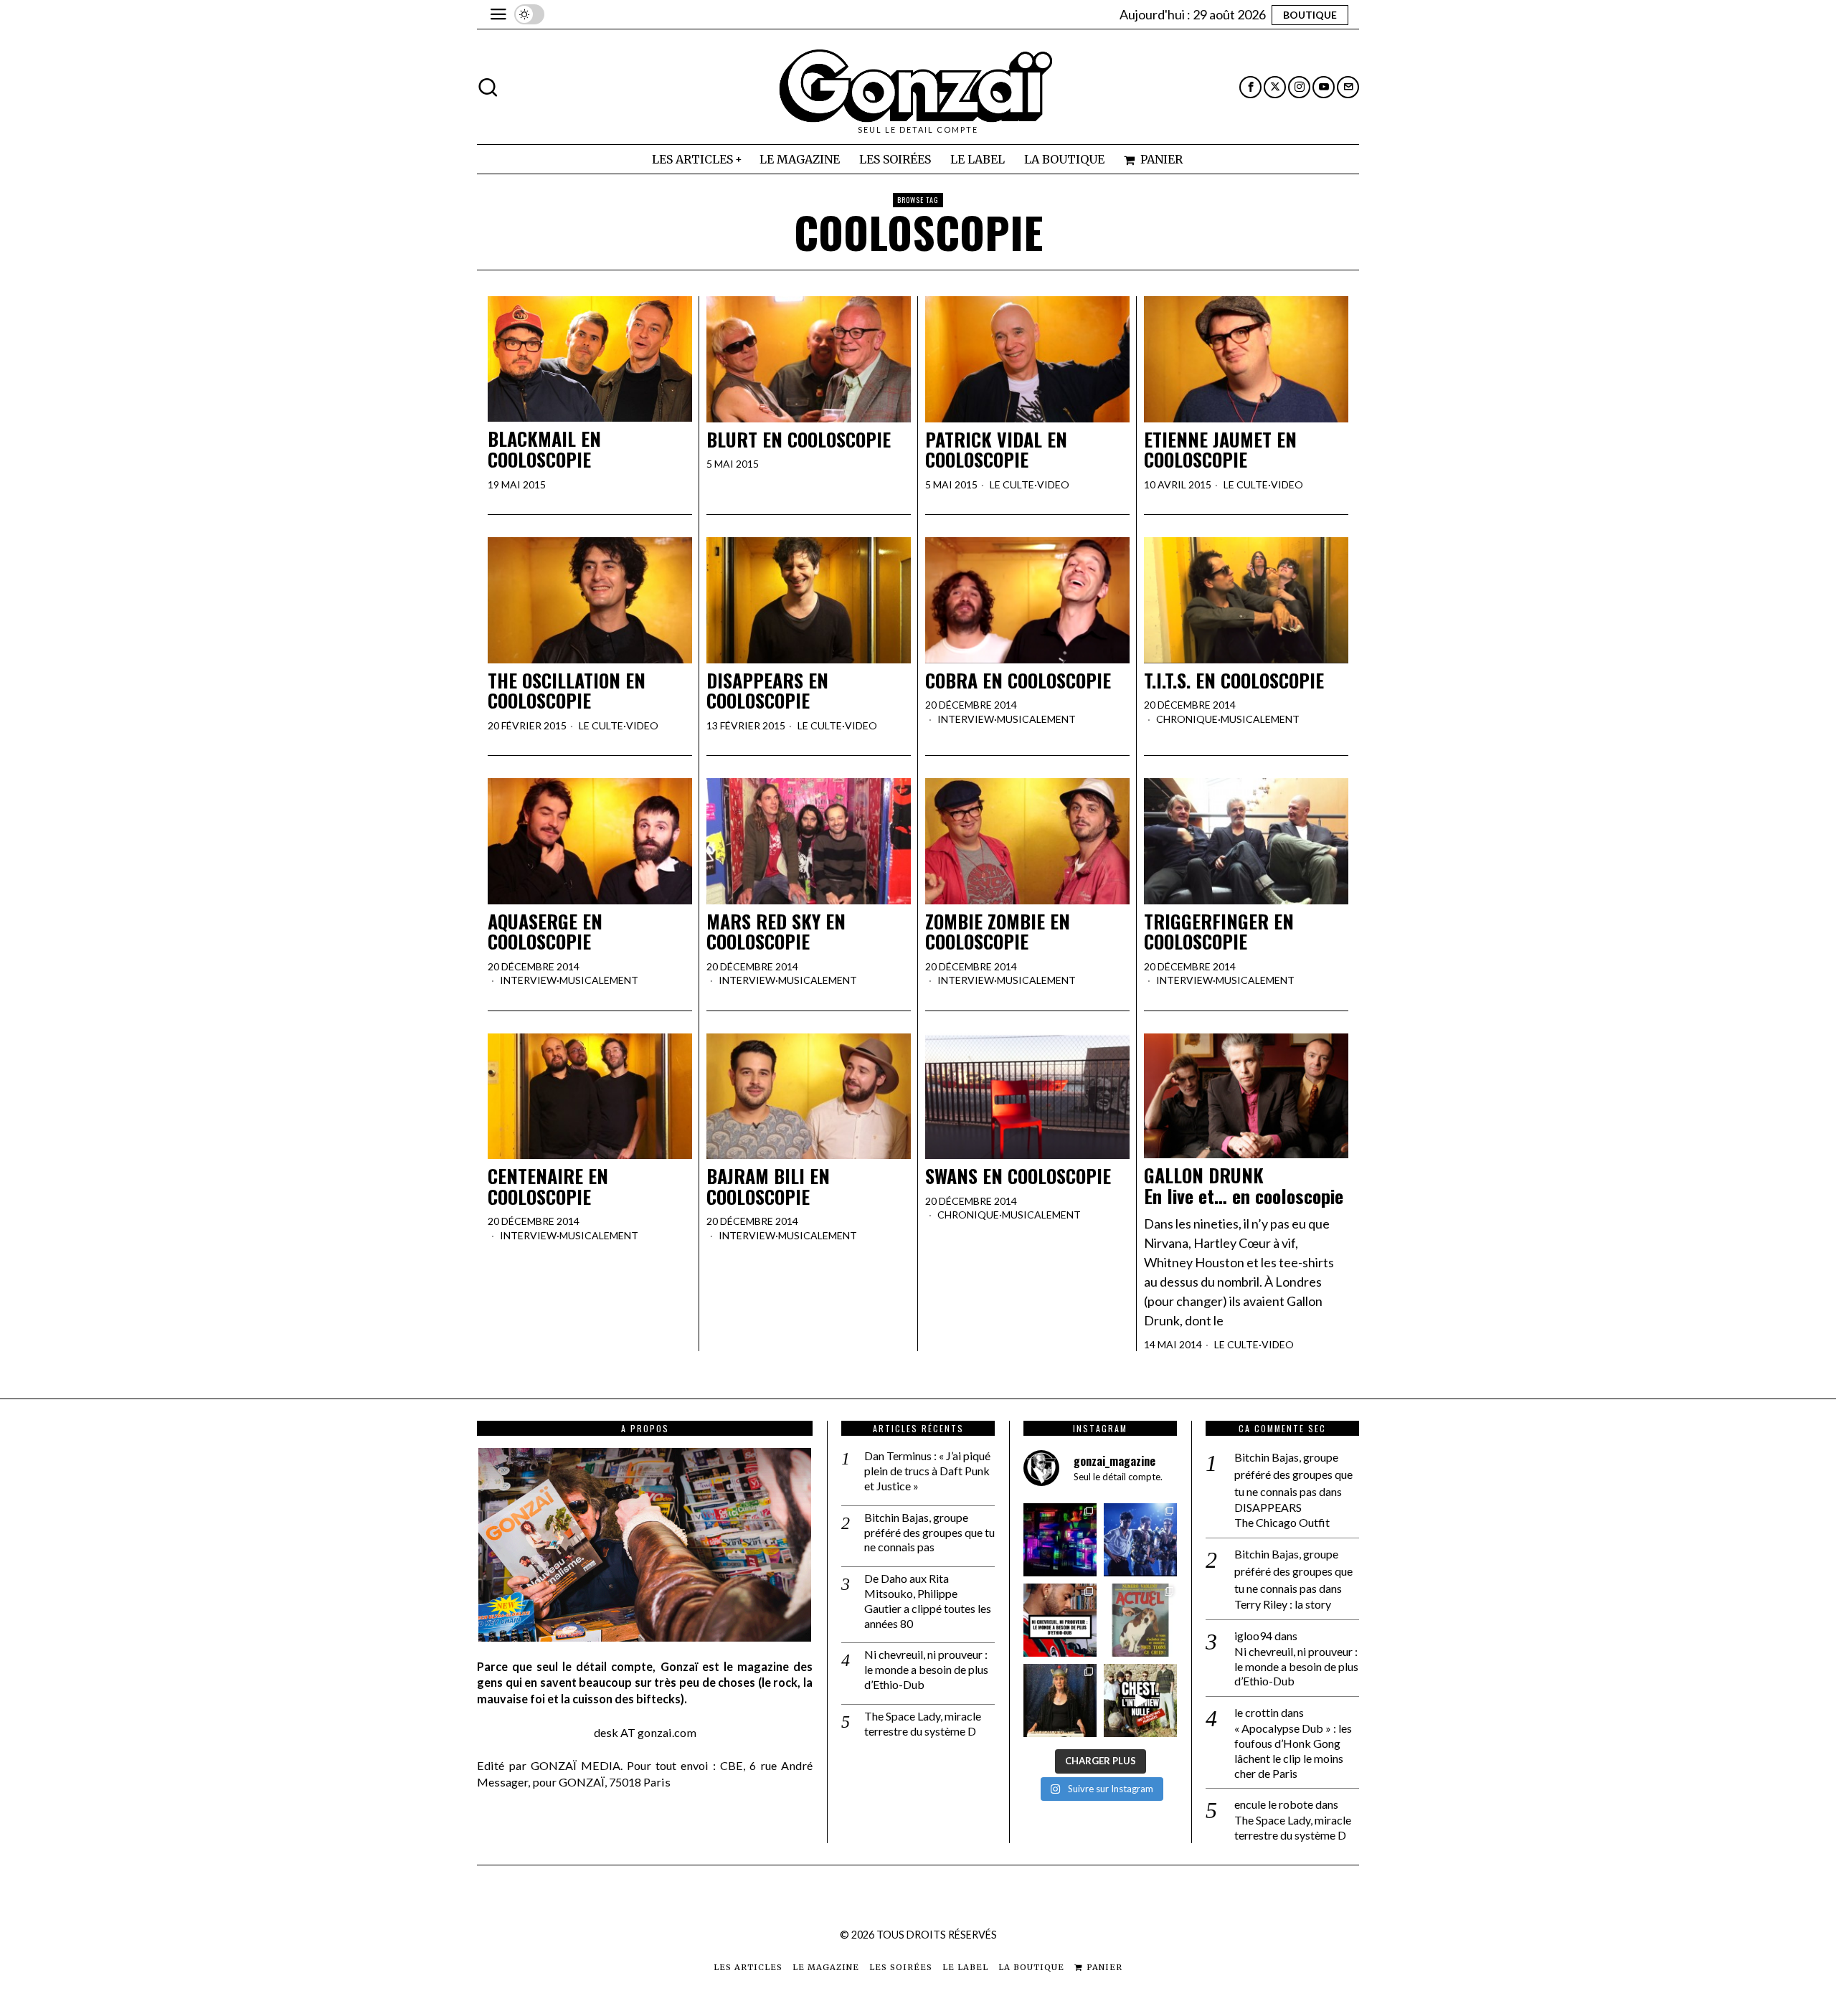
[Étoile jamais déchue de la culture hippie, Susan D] (1060, 1700)
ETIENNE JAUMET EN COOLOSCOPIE (1220, 450)
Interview (966, 719)
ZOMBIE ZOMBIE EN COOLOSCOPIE (998, 932)
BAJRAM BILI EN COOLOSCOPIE (768, 1187)
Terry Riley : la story (1283, 1604)
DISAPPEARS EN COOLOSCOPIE (767, 691)
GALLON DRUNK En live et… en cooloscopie (1244, 1186)
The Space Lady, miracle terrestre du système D (923, 1723)
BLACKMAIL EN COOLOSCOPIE (544, 449)
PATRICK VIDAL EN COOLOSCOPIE (996, 450)
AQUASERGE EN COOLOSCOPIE (545, 932)
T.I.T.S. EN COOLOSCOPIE (1234, 681)
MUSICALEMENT (1036, 719)
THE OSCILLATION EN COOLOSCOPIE (567, 691)
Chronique (1187, 719)
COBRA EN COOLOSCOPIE (1018, 681)
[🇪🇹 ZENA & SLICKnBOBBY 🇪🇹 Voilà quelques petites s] (1060, 1620)
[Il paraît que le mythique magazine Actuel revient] (1140, 1620)
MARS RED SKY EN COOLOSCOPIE (776, 932)
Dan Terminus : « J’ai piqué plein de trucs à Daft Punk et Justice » (927, 1471)
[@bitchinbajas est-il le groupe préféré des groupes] (1060, 1540)
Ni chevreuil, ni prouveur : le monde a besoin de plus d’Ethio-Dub (926, 1669)
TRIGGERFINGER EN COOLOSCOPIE (1219, 932)
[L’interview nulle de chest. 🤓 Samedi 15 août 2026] (1140, 1700)
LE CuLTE (1012, 484)
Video (1053, 484)
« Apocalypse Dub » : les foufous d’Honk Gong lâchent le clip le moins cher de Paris (1293, 1750)
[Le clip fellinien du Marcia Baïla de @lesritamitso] (1140, 1540)
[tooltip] (1250, 87)
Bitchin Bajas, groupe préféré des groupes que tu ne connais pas (929, 1532)
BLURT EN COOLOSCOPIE (799, 440)
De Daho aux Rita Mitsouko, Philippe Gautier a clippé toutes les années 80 (928, 1600)
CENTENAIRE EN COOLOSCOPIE (548, 1187)
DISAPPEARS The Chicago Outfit (1282, 1515)
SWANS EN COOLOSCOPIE (1018, 1177)
